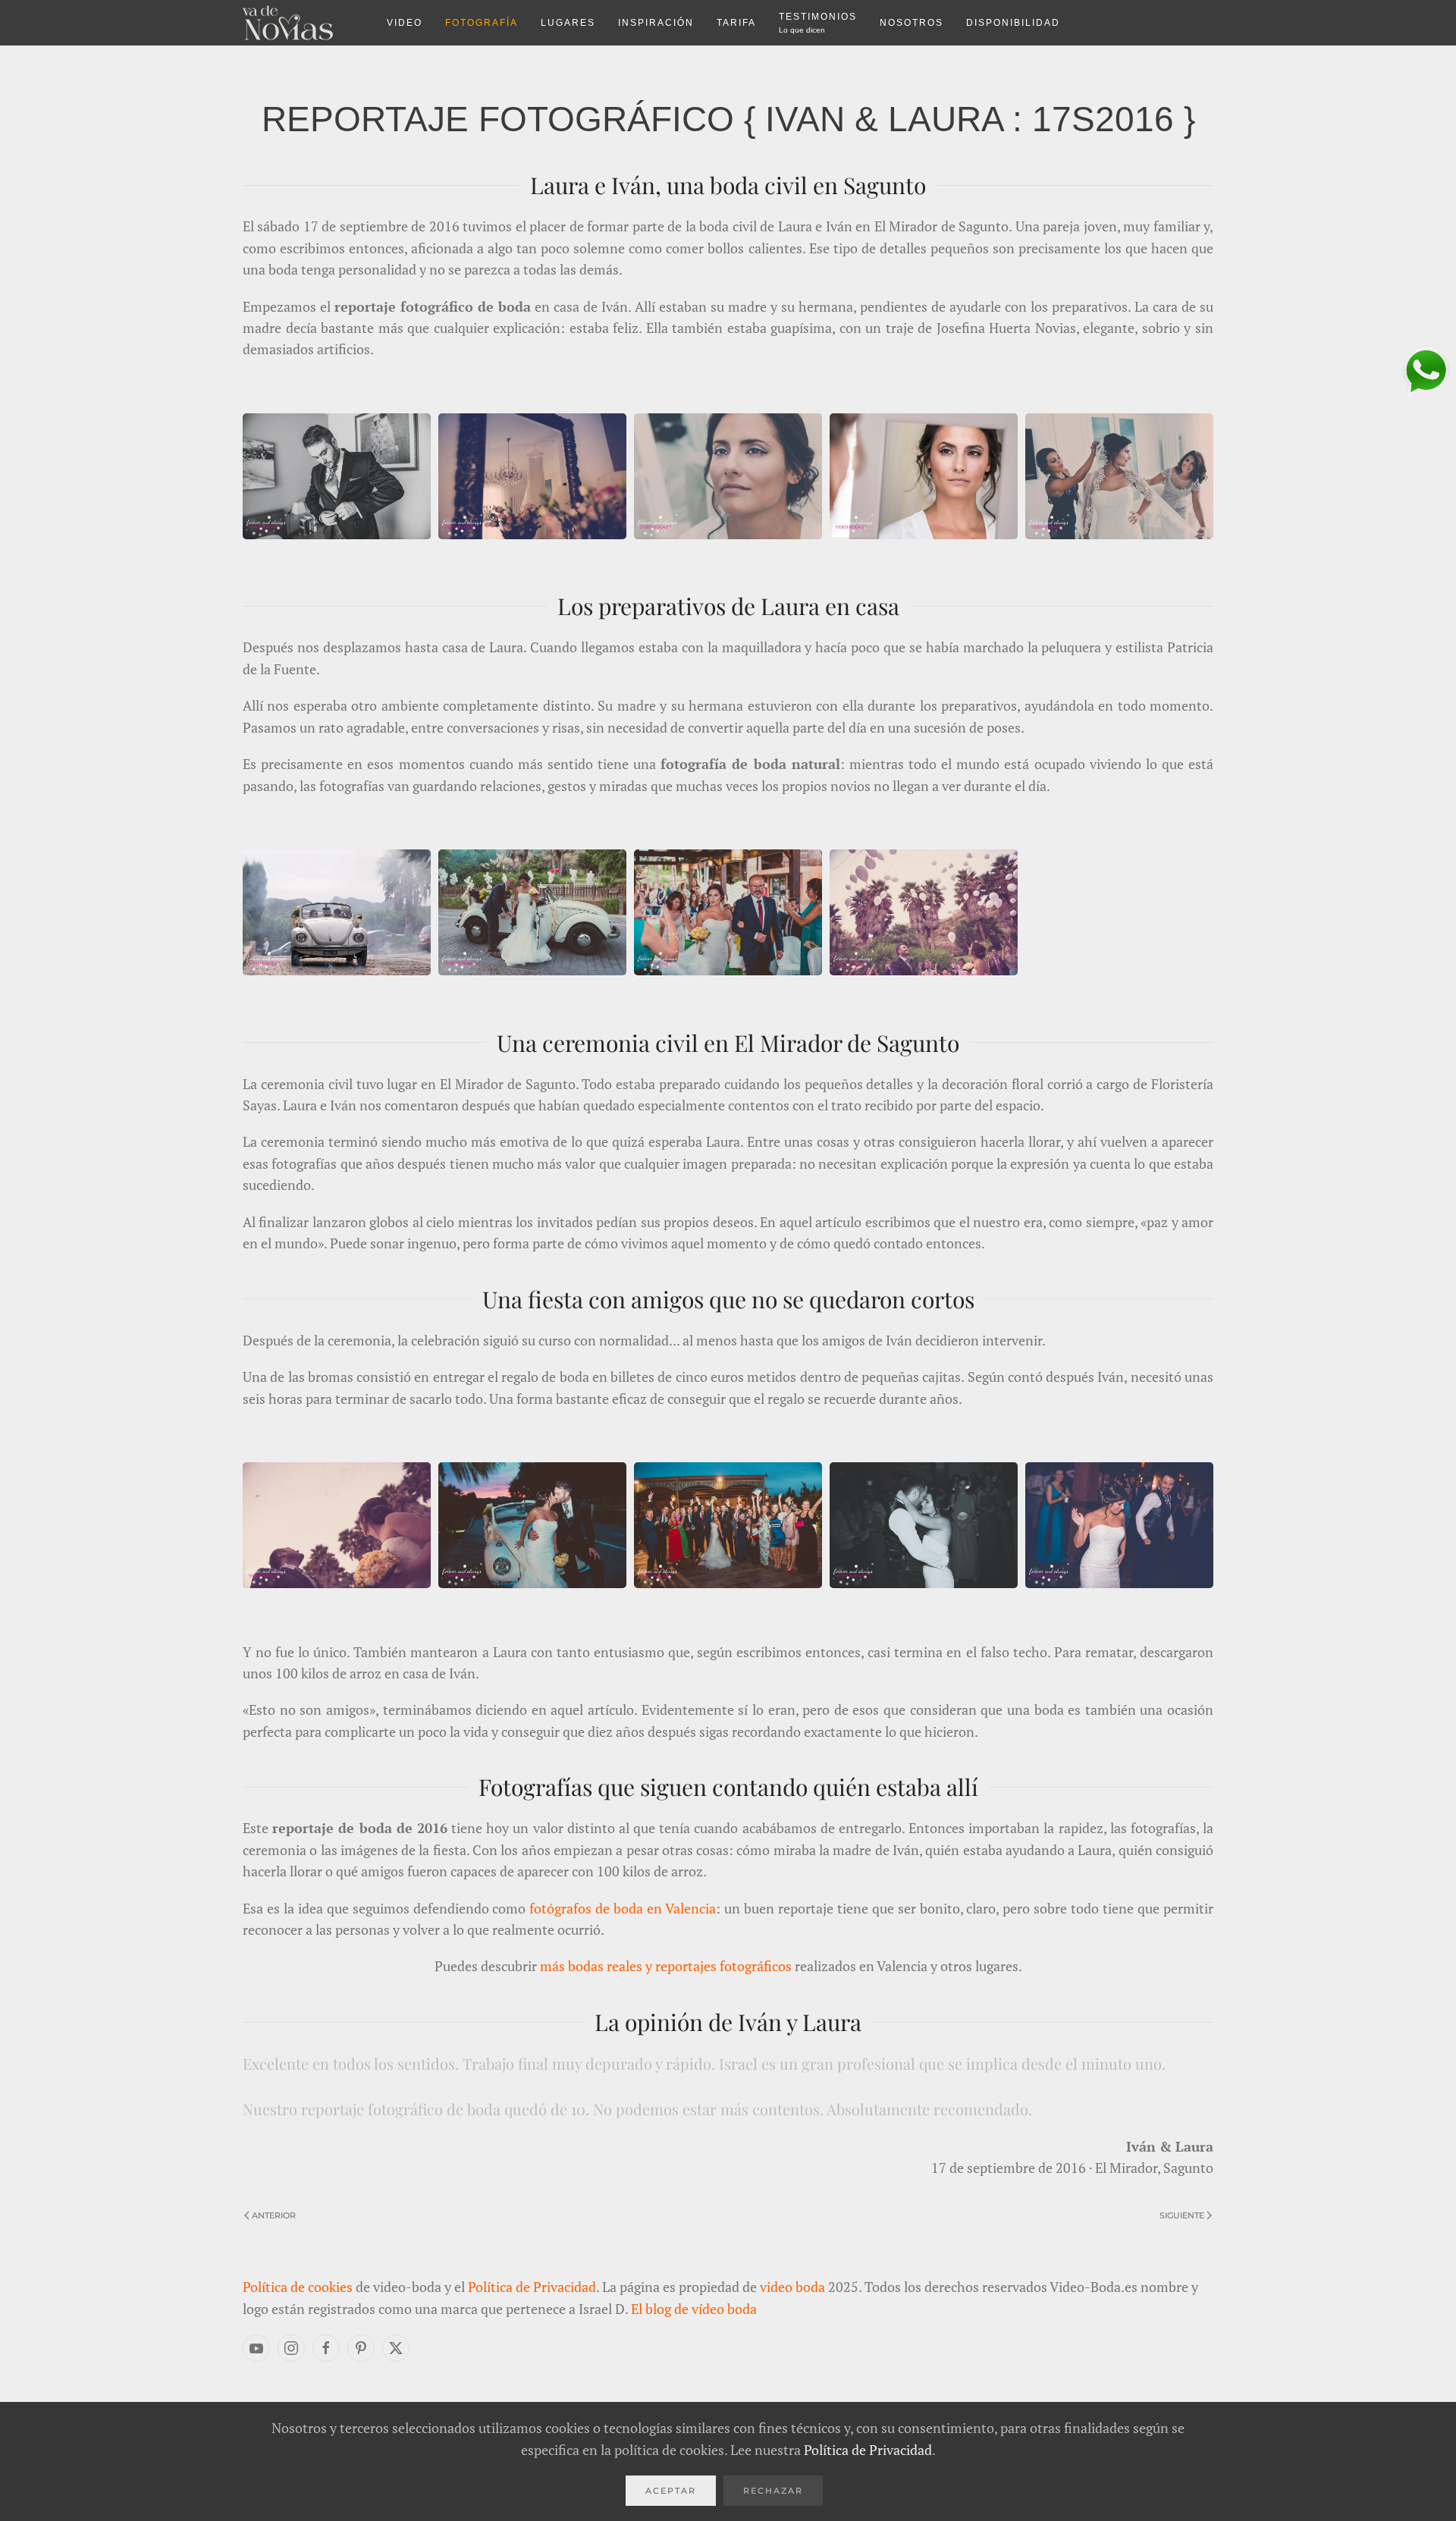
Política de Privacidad (532, 2287)
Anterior (274, 2215)
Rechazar (773, 2491)
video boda (792, 2287)
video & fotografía (303, 23)
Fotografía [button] (482, 23)
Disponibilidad (1013, 23)
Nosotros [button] (912, 23)
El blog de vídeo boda (694, 2309)
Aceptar (671, 2491)
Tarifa (736, 23)
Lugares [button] (568, 23)
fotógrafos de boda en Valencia (623, 1908)
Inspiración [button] (656, 23)
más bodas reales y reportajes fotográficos (666, 1966)
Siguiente (1182, 2215)
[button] (337, 474)
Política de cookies (298, 2287)
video (405, 23)
